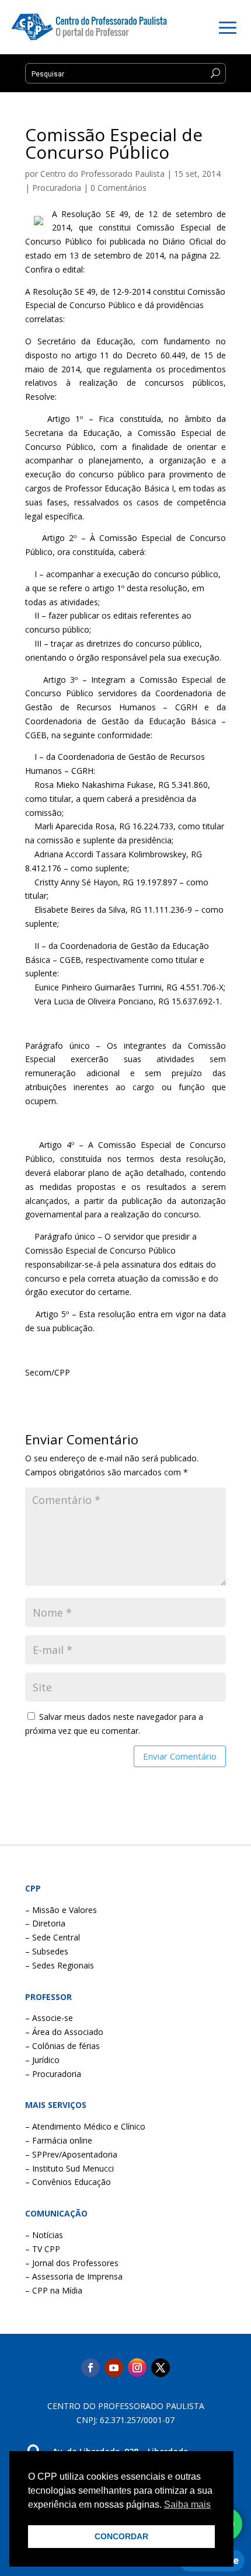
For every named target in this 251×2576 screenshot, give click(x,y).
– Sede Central (53, 1937)
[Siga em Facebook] (90, 2368)
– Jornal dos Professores (72, 2263)
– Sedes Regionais (60, 1965)
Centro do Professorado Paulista (102, 174)
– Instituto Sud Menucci (69, 2168)
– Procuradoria (53, 2074)
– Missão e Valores (61, 1910)
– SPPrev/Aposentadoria (71, 2154)
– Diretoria (45, 1923)
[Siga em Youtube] (114, 2368)
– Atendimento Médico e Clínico (85, 2126)
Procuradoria (57, 188)
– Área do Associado (64, 2032)
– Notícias (44, 2235)
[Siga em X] (161, 2368)
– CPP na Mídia (54, 2290)
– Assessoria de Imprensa (74, 2276)
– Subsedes (47, 1951)
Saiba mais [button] (187, 2505)
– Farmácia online (59, 2140)
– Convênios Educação (68, 2182)
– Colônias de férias (62, 2046)
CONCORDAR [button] (121, 2536)
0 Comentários (118, 188)
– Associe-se (49, 2018)
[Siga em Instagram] (137, 2368)
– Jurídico (42, 2060)
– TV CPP (43, 2249)
